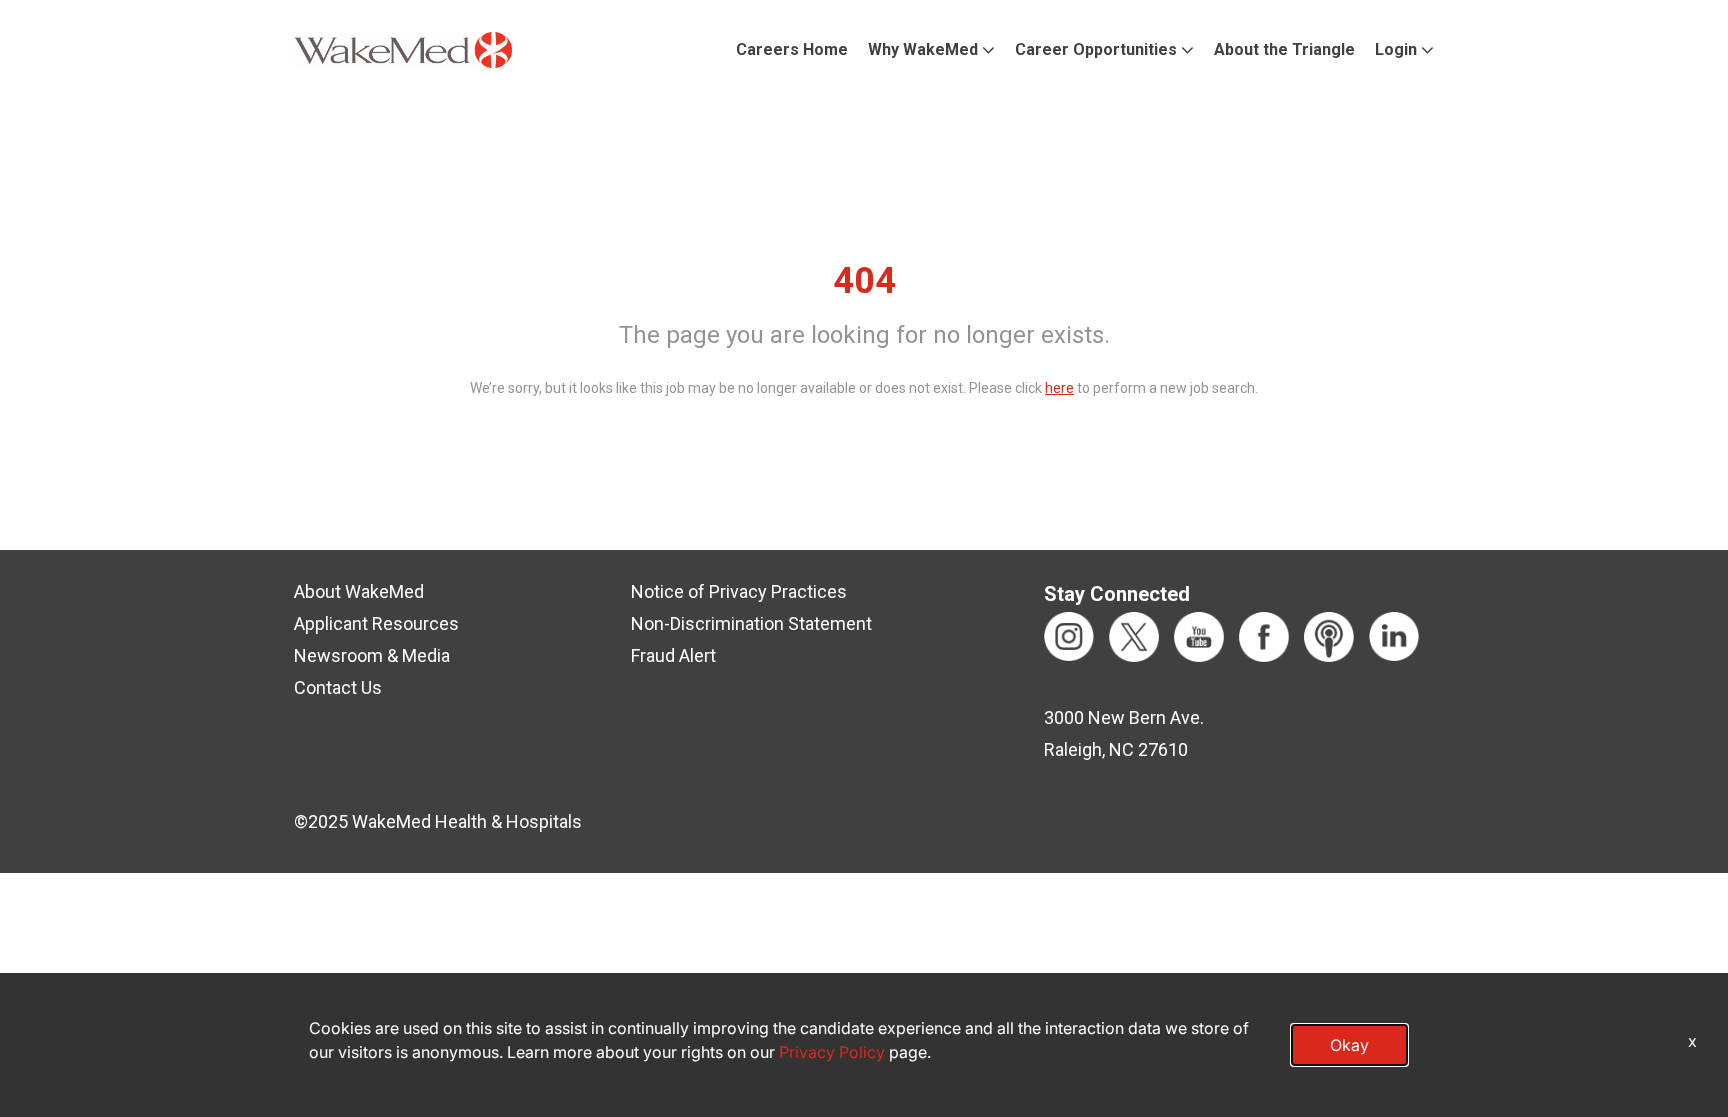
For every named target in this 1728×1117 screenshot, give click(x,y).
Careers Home (792, 49)
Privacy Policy (832, 1052)
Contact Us (338, 687)
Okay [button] (1349, 1045)
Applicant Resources (376, 623)
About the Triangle (1284, 49)
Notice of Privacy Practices (739, 591)
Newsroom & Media (372, 655)
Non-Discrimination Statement (751, 623)
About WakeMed (359, 591)
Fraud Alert (673, 655)
